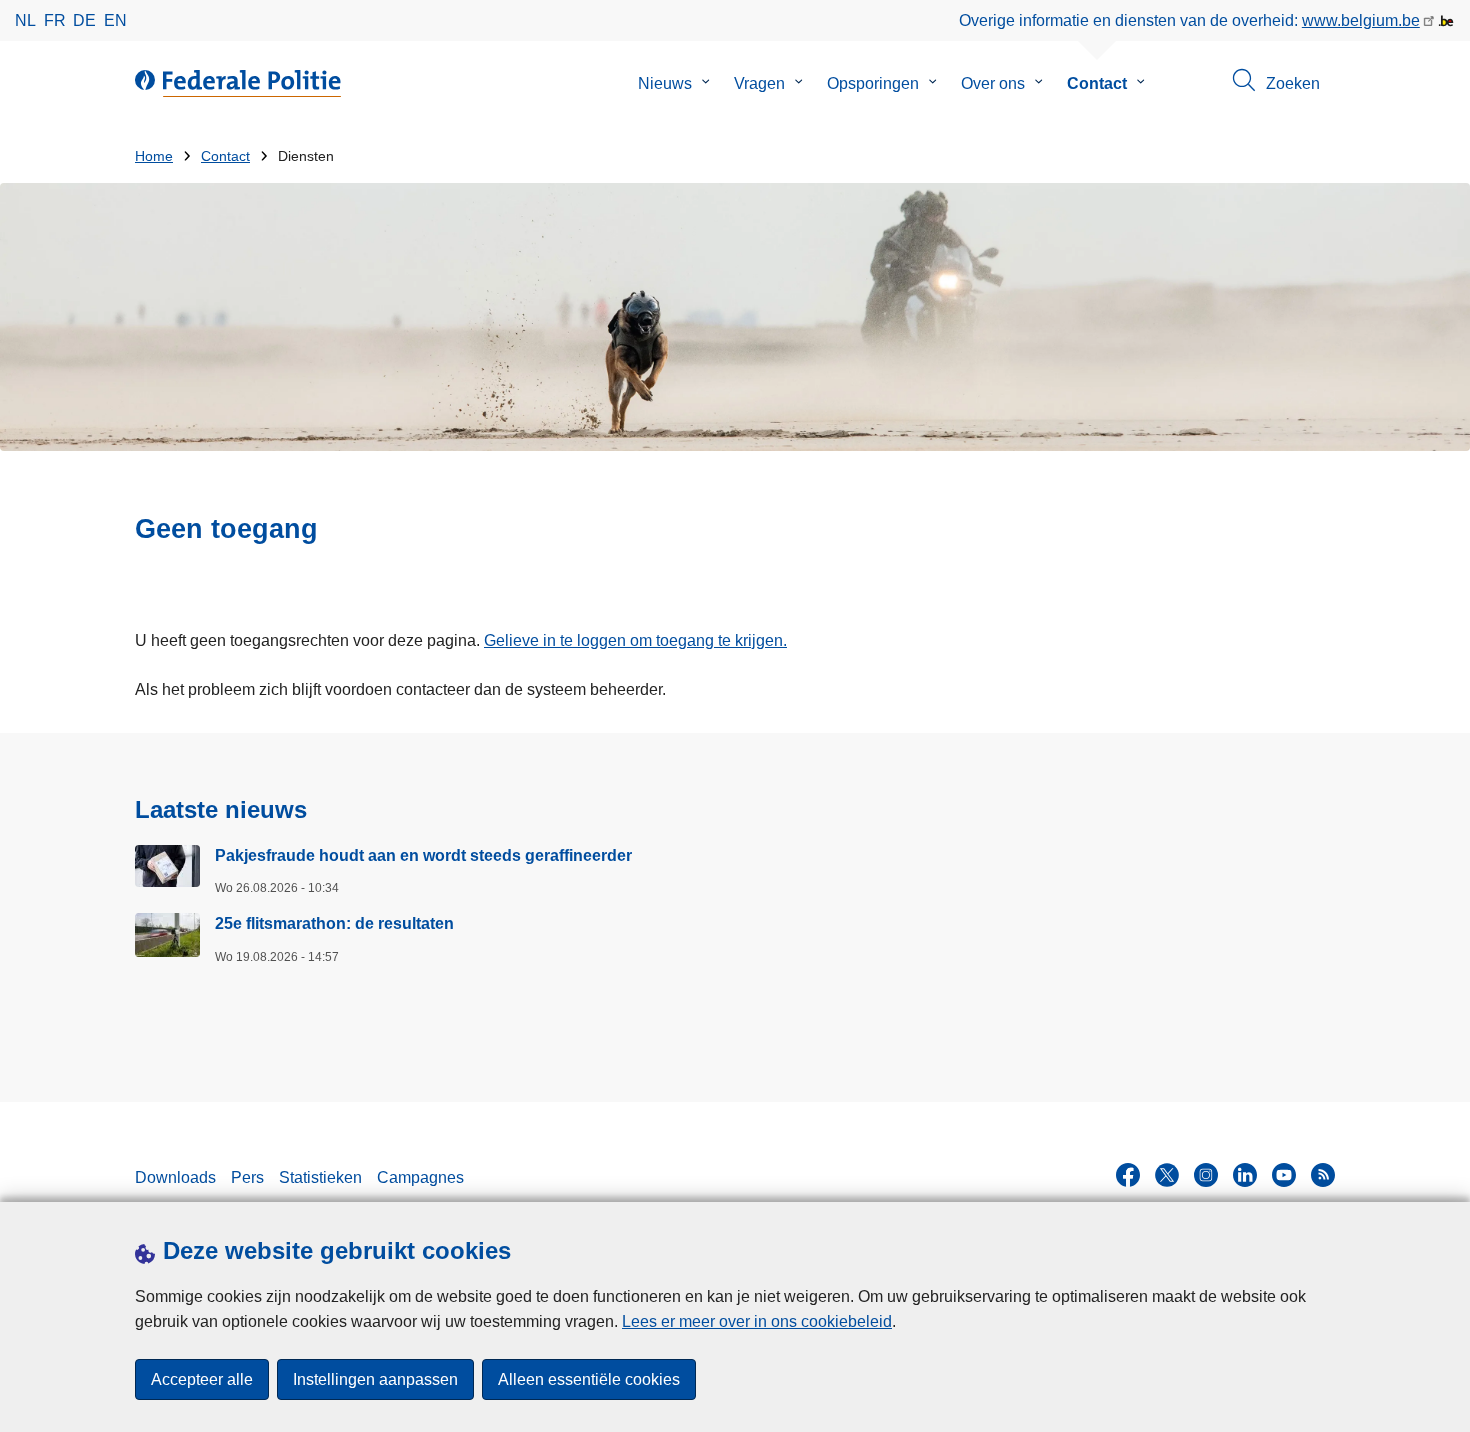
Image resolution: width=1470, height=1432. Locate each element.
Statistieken (320, 1177)
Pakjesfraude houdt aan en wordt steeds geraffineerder (423, 855)
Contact (1097, 83)
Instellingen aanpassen (375, 1379)
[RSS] (1323, 1175)
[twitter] (1167, 1175)
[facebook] (1128, 1175)
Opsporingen (873, 83)
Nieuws (665, 83)
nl (25, 20)
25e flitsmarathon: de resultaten (334, 923)
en (115, 20)
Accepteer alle (202, 1379)
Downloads (175, 1177)
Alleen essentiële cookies (589, 1379)
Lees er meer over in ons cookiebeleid (757, 1321)
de (84, 20)
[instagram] (1206, 1175)
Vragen (759, 83)
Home (154, 156)
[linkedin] (1245, 1175)
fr (55, 20)
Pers (247, 1177)
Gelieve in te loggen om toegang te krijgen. (635, 640)
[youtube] (1284, 1175)
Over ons (993, 83)
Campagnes (420, 1177)
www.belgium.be (1361, 20)
